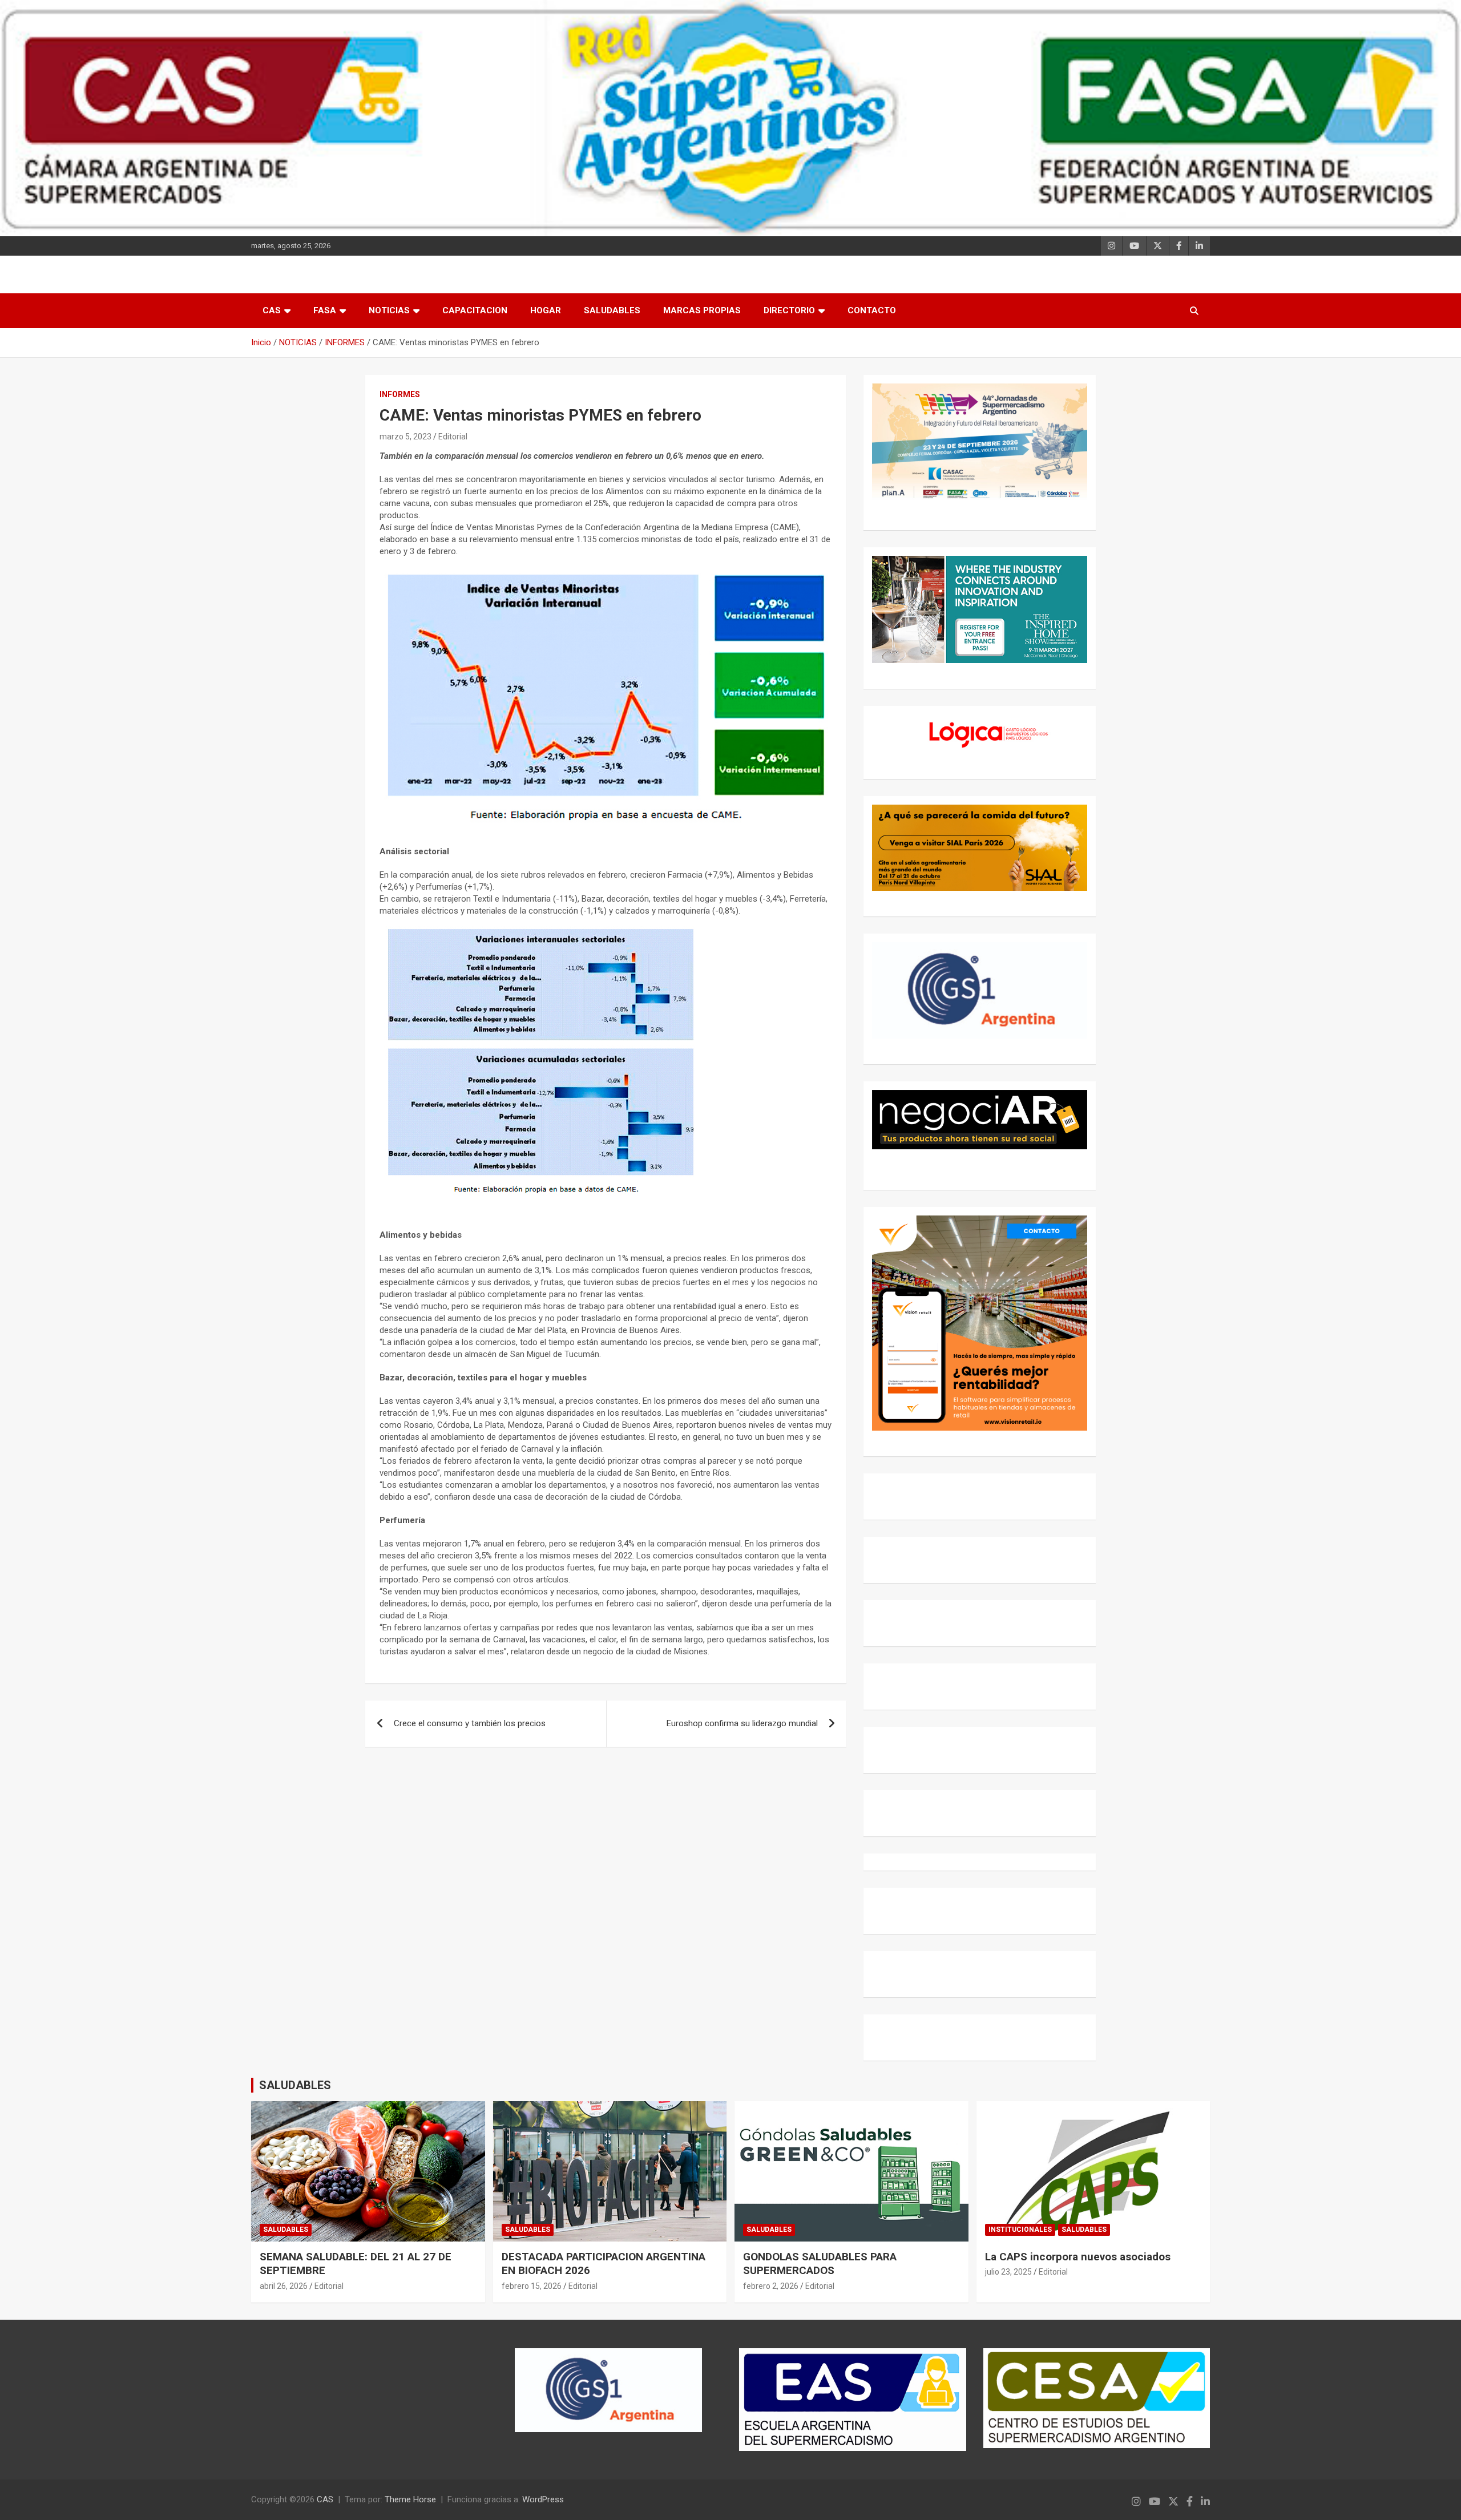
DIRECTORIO (789, 310)
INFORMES (400, 394)
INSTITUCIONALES (1020, 2230)
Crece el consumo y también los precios (470, 1723)
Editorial (453, 437)
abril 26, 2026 (284, 2286)
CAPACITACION (475, 310)
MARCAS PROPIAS (702, 310)
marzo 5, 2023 (405, 437)
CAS (272, 310)
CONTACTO (872, 310)
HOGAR (546, 310)
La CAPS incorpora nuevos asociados (1078, 2257)
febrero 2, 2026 (771, 2286)
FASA (325, 310)
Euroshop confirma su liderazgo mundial (742, 1723)
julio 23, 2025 (1008, 2272)
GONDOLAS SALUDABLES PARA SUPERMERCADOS (820, 2264)
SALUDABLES (612, 310)
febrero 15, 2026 (532, 2286)
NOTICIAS (389, 310)
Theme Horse (410, 2499)
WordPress (543, 2499)
